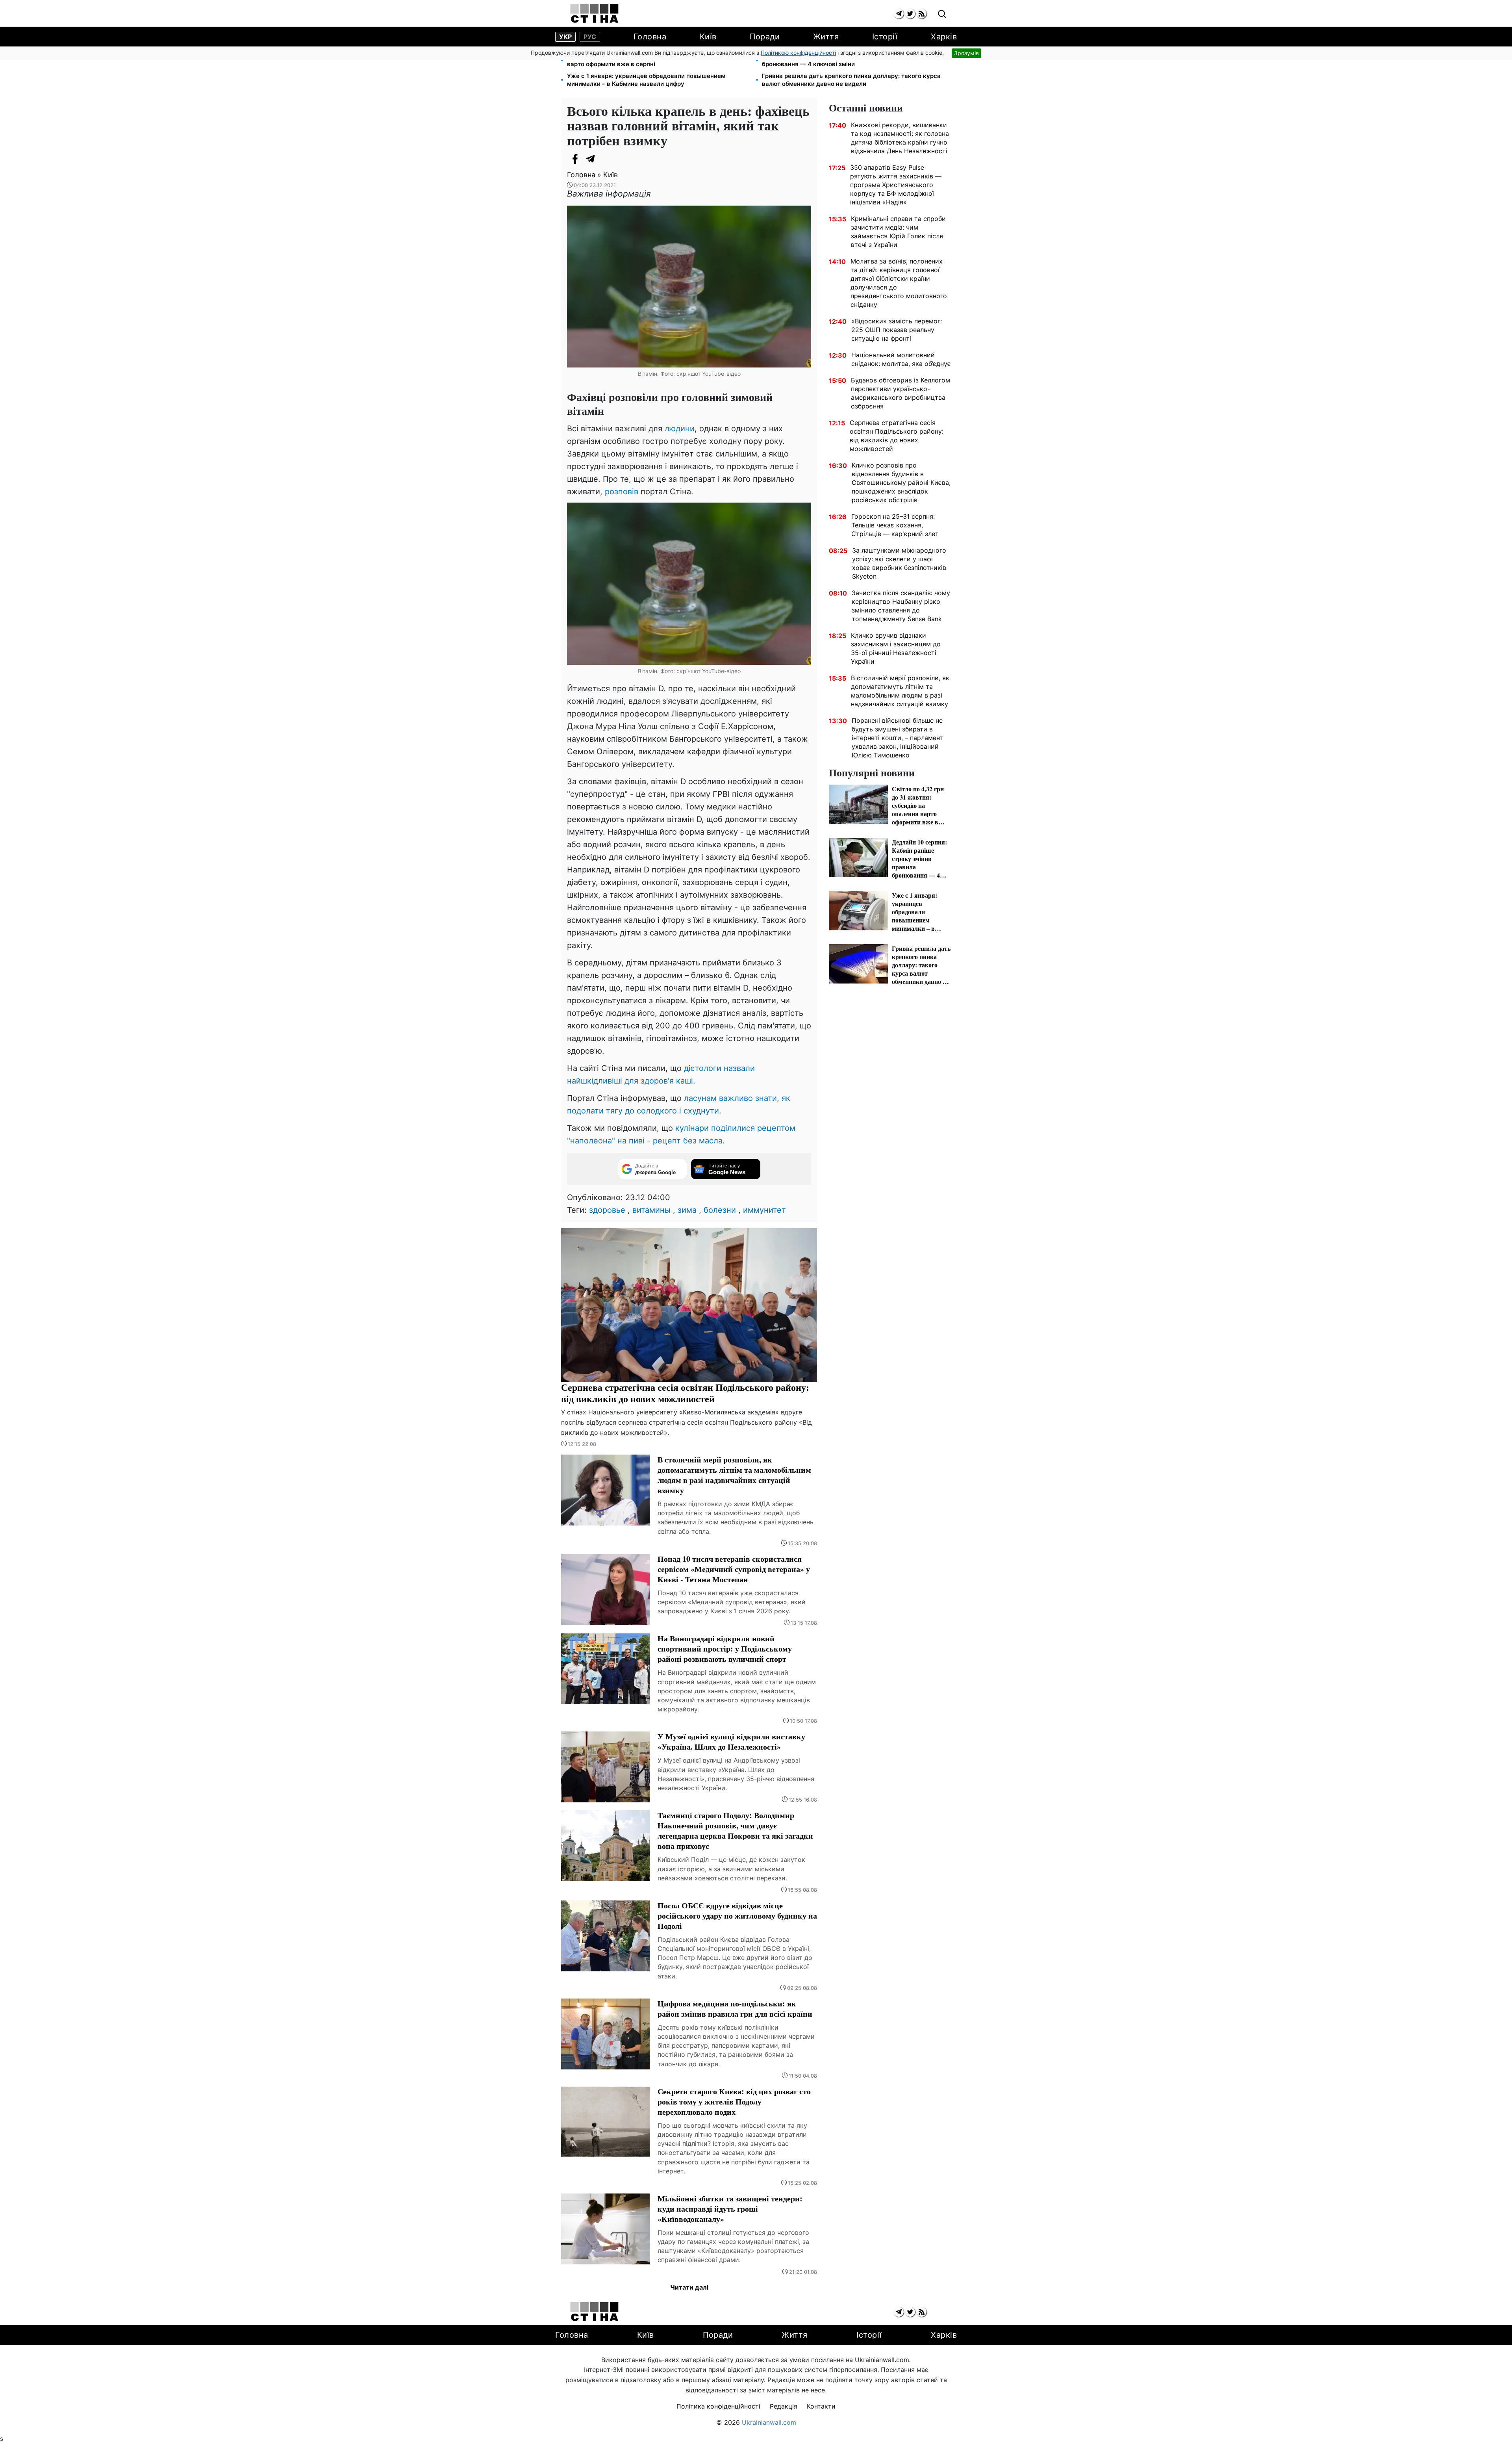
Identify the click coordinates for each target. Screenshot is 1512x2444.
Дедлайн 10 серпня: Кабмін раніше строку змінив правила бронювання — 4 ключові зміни (849, 60)
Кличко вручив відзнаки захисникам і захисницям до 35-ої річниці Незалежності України (896, 648)
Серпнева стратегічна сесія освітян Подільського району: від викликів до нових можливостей (897, 436)
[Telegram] (591, 159)
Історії (885, 37)
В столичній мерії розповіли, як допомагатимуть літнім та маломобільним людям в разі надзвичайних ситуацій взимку (900, 691)
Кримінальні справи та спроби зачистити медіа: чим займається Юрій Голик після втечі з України (898, 232)
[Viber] (606, 159)
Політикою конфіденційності (798, 53)
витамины (651, 1210)
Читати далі (689, 2287)
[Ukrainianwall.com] (594, 13)
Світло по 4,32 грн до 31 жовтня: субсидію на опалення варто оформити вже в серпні (649, 60)
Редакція (784, 2406)
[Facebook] (575, 159)
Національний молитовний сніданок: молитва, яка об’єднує (901, 359)
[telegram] (899, 14)
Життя (826, 37)
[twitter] (910, 14)
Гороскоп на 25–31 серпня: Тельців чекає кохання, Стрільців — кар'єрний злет (895, 525)
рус (590, 37)
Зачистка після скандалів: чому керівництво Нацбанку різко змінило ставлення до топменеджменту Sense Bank (901, 606)
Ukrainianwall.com (769, 2422)
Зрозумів (966, 53)
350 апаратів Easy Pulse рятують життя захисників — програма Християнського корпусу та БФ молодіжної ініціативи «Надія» (896, 185)
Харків (944, 37)
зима (687, 1210)
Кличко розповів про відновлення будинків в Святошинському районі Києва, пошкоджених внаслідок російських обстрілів (901, 482)
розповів (620, 492)
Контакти (821, 2406)
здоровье (607, 1210)
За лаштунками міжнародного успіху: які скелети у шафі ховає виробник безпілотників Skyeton (899, 563)
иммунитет (764, 1210)
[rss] (922, 14)
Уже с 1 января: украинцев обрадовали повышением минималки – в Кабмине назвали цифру (646, 80)
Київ (708, 37)
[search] (942, 14)
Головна (650, 37)
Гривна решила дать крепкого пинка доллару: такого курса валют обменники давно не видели (851, 80)
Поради (765, 37)
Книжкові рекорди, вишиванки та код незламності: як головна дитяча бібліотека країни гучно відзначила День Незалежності (900, 138)
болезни (720, 1210)
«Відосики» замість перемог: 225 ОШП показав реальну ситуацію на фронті (897, 330)
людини (680, 429)
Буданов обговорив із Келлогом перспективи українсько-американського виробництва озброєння (901, 393)
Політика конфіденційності (718, 2406)
